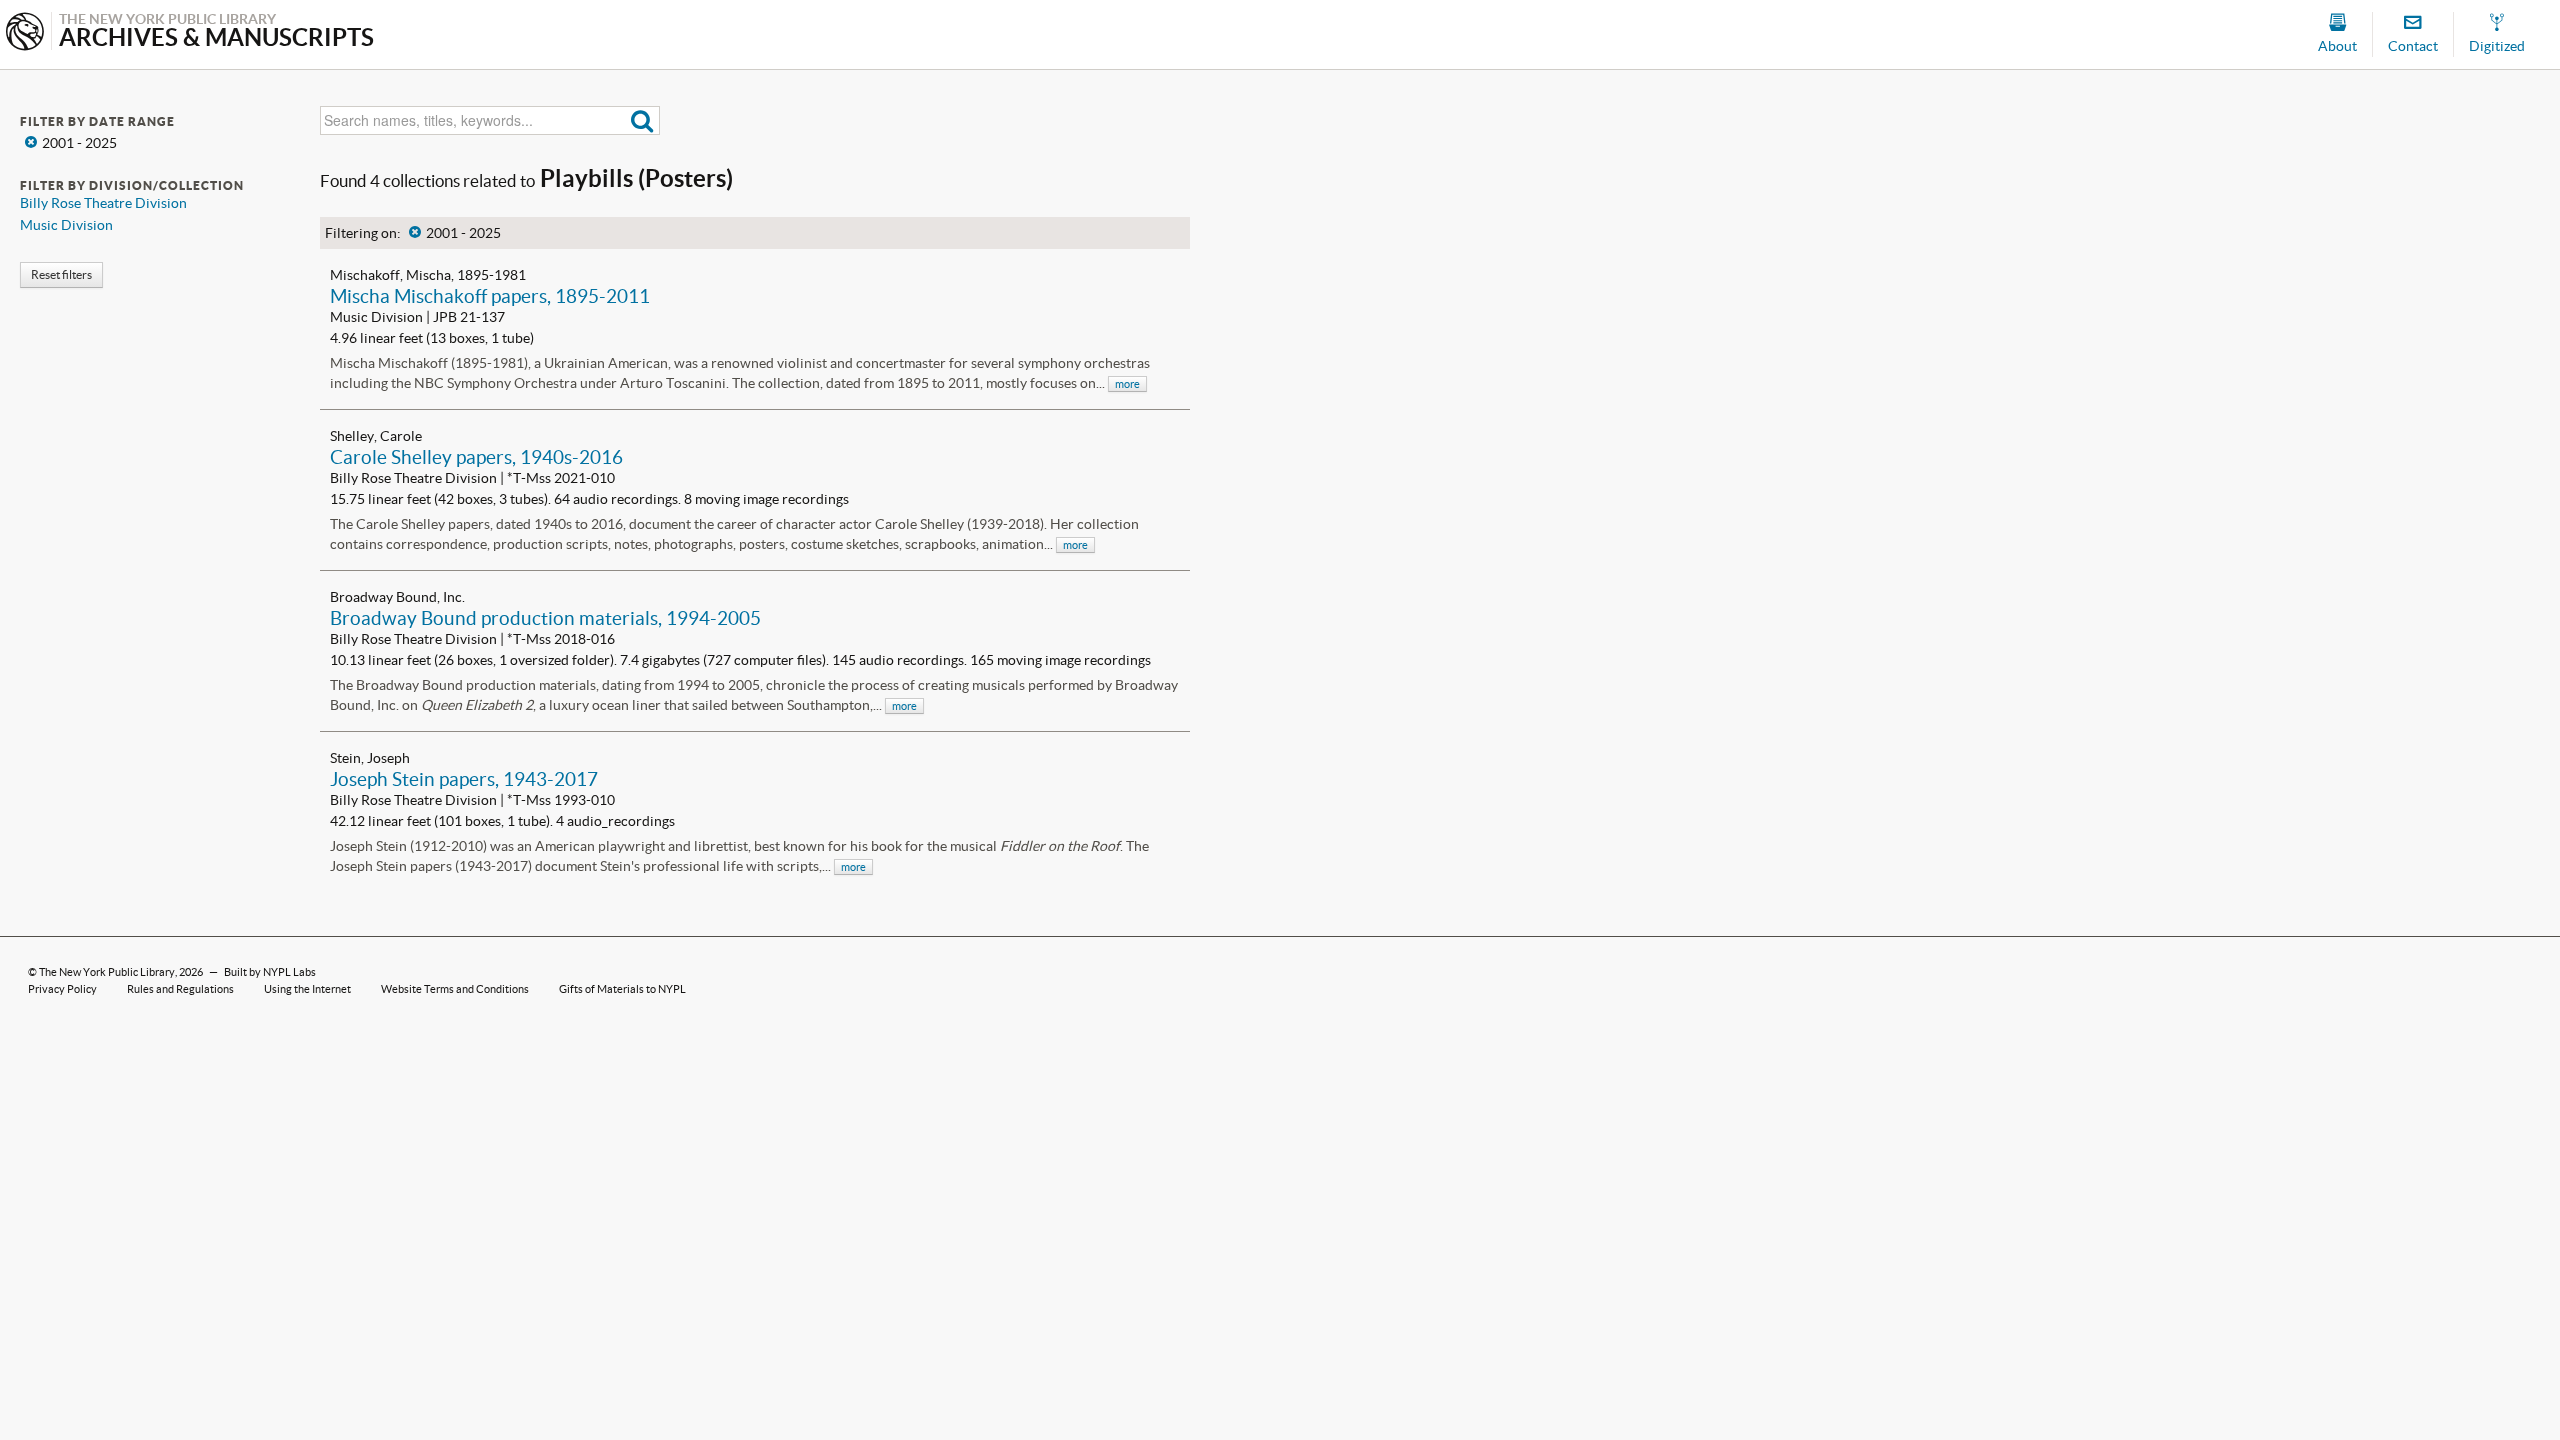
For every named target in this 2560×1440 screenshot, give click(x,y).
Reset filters (61, 274)
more (1127, 384)
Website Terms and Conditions (455, 989)
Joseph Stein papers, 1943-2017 (464, 779)
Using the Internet (307, 989)
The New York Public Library (107, 972)
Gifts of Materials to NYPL (622, 989)
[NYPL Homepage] (25, 33)
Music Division (66, 225)
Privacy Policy (62, 989)
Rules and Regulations (180, 989)
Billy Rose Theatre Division (103, 203)
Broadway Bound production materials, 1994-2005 (545, 618)
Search (642, 120)
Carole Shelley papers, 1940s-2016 (476, 457)
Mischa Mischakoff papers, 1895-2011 (490, 296)
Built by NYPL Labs (270, 972)
